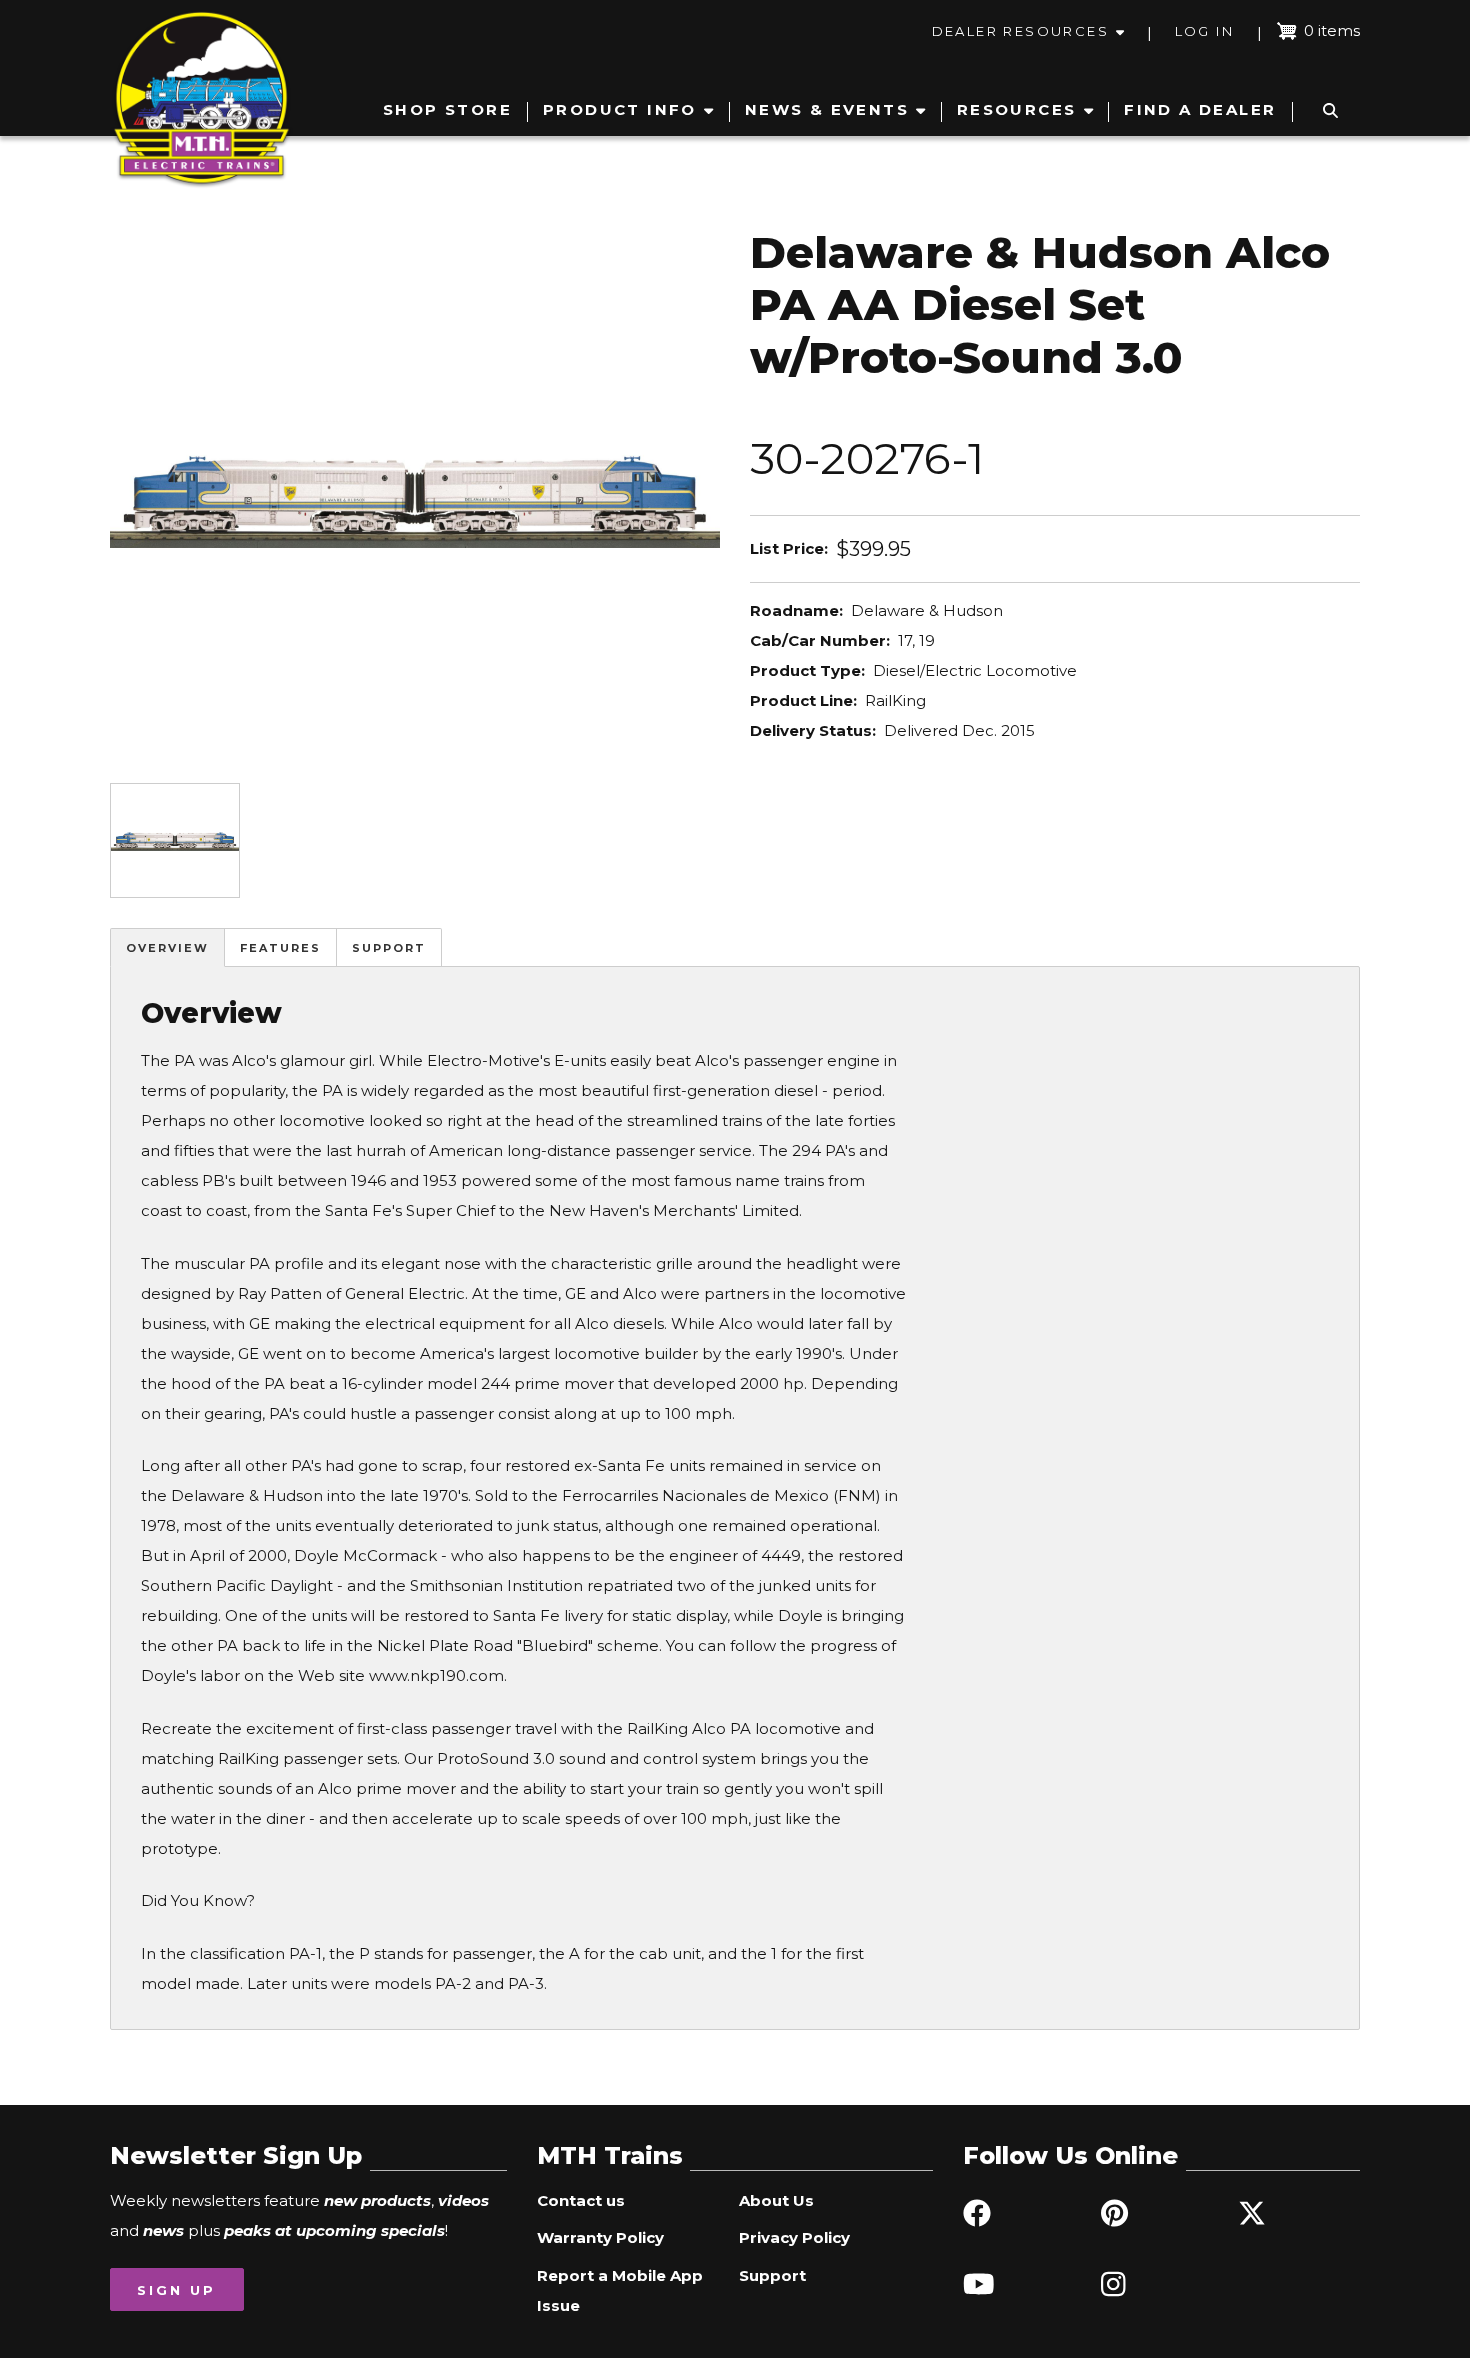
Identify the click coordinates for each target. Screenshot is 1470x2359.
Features (280, 948)
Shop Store (447, 109)
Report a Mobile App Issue (620, 2290)
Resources (1017, 109)
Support (389, 948)
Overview (167, 948)
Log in (1204, 31)
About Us (776, 2200)
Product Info (620, 109)
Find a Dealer (1200, 109)
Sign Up (176, 2290)
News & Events (827, 109)
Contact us (581, 2200)
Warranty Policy (600, 2237)
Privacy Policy (794, 2237)
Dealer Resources (1020, 31)
